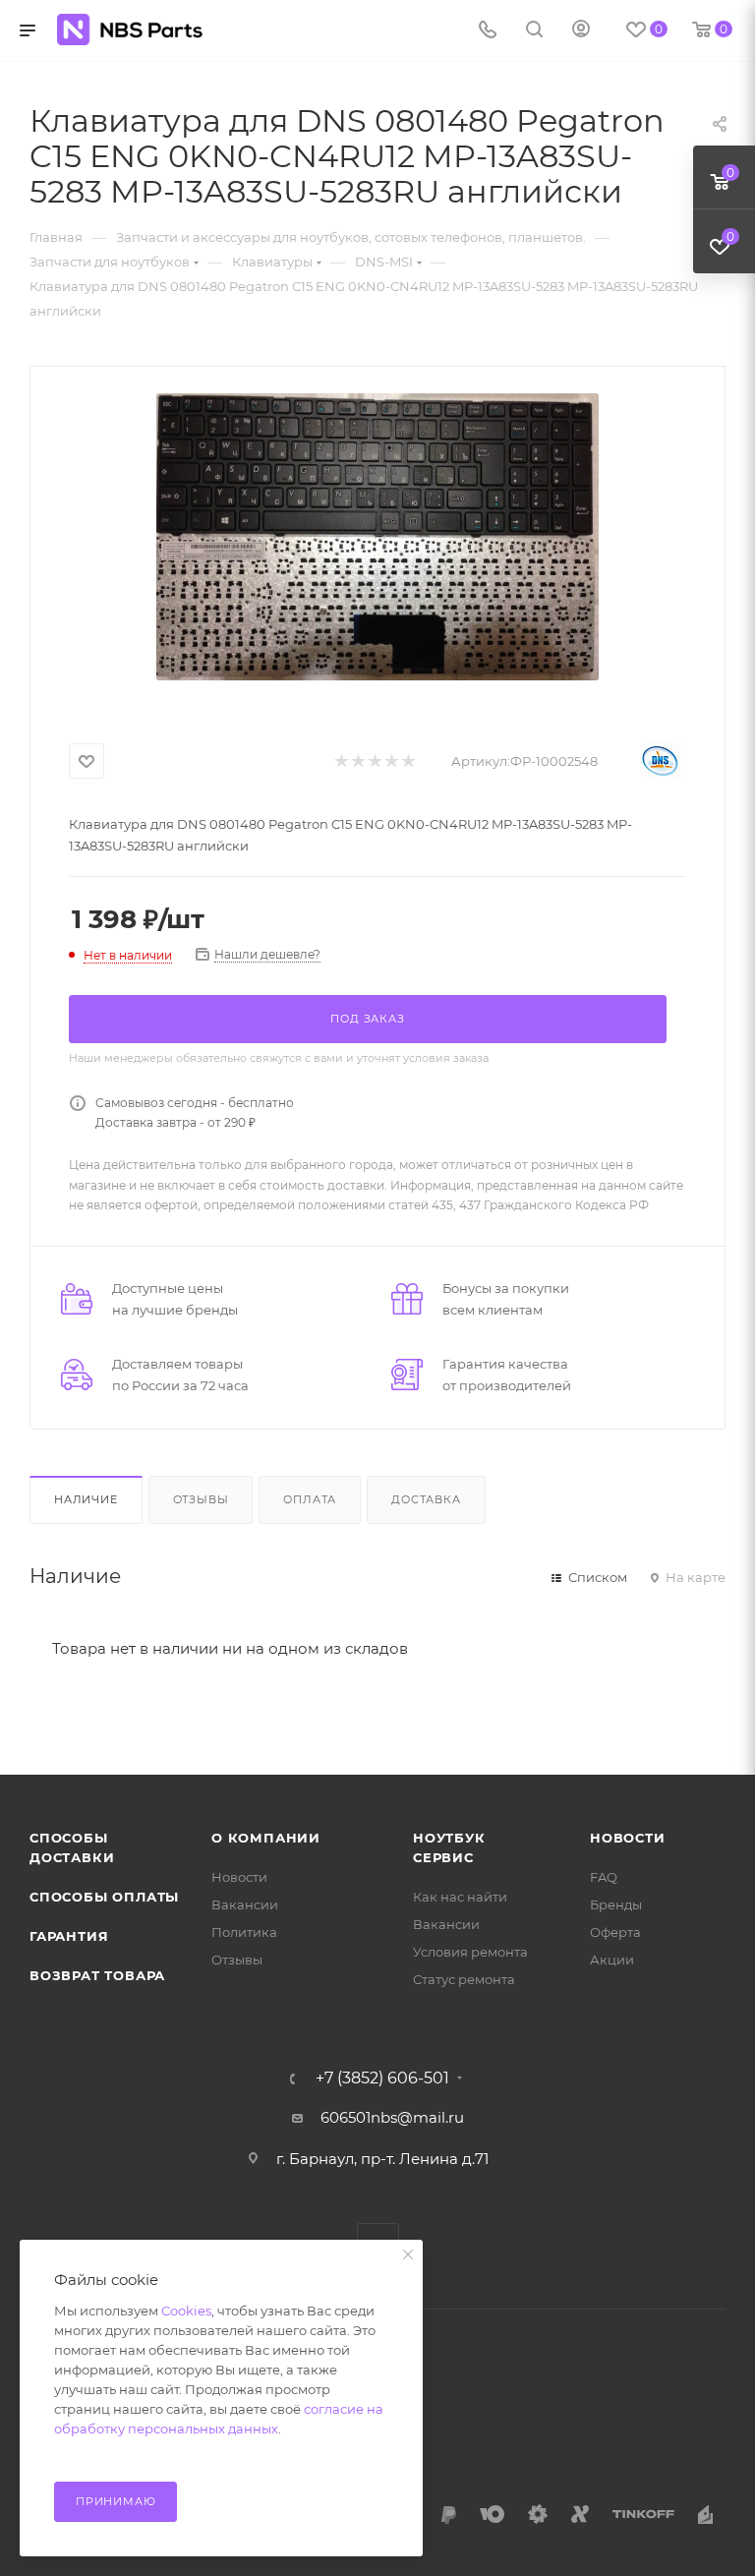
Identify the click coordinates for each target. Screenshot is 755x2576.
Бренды (616, 1904)
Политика (244, 1932)
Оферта (615, 1932)
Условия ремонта (470, 1952)
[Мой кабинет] (581, 31)
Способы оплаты (104, 1897)
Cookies (186, 2311)
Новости (239, 1877)
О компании (266, 1838)
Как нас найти (460, 1897)
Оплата (310, 1499)
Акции (612, 1960)
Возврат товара (97, 1975)
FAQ (604, 1877)
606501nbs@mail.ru (392, 2117)
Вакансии (245, 1904)
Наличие (86, 1499)
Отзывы (201, 1499)
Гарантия (69, 1936)
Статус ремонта (464, 1979)
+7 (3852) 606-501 (382, 2078)
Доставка (426, 1499)
